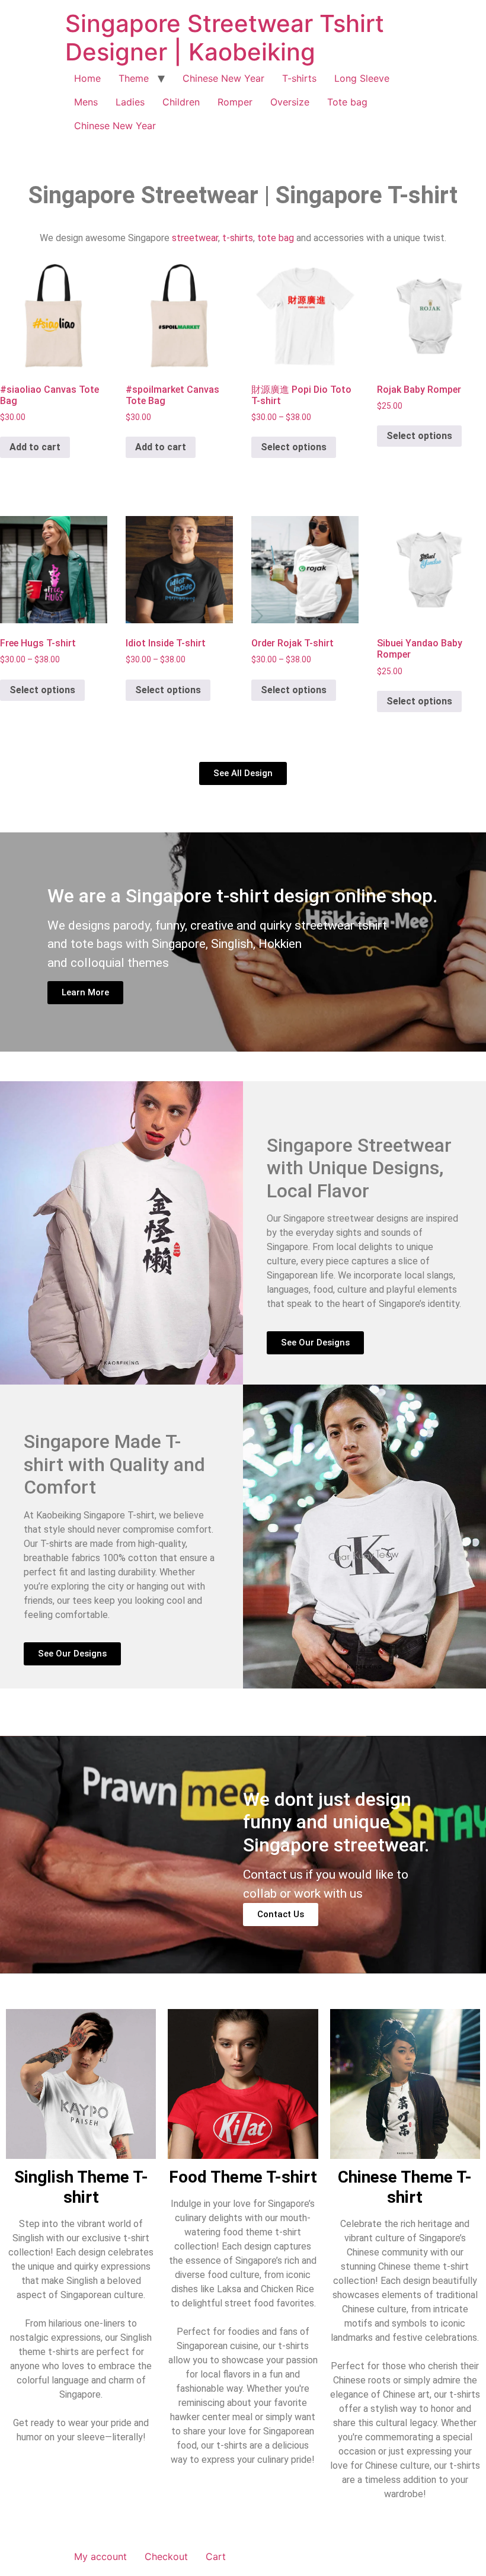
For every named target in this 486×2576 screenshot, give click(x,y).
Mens (86, 102)
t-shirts (238, 238)
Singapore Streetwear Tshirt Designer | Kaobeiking (225, 38)
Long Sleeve (362, 78)
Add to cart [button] (35, 447)
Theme (134, 78)
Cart (216, 2556)
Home (87, 78)
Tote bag (347, 102)
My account (100, 2556)
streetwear (195, 238)
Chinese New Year (223, 78)
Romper (235, 102)
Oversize (290, 102)
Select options (294, 447)
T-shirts (299, 78)
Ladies (130, 102)
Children (181, 102)
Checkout (166, 2556)
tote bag (276, 238)
